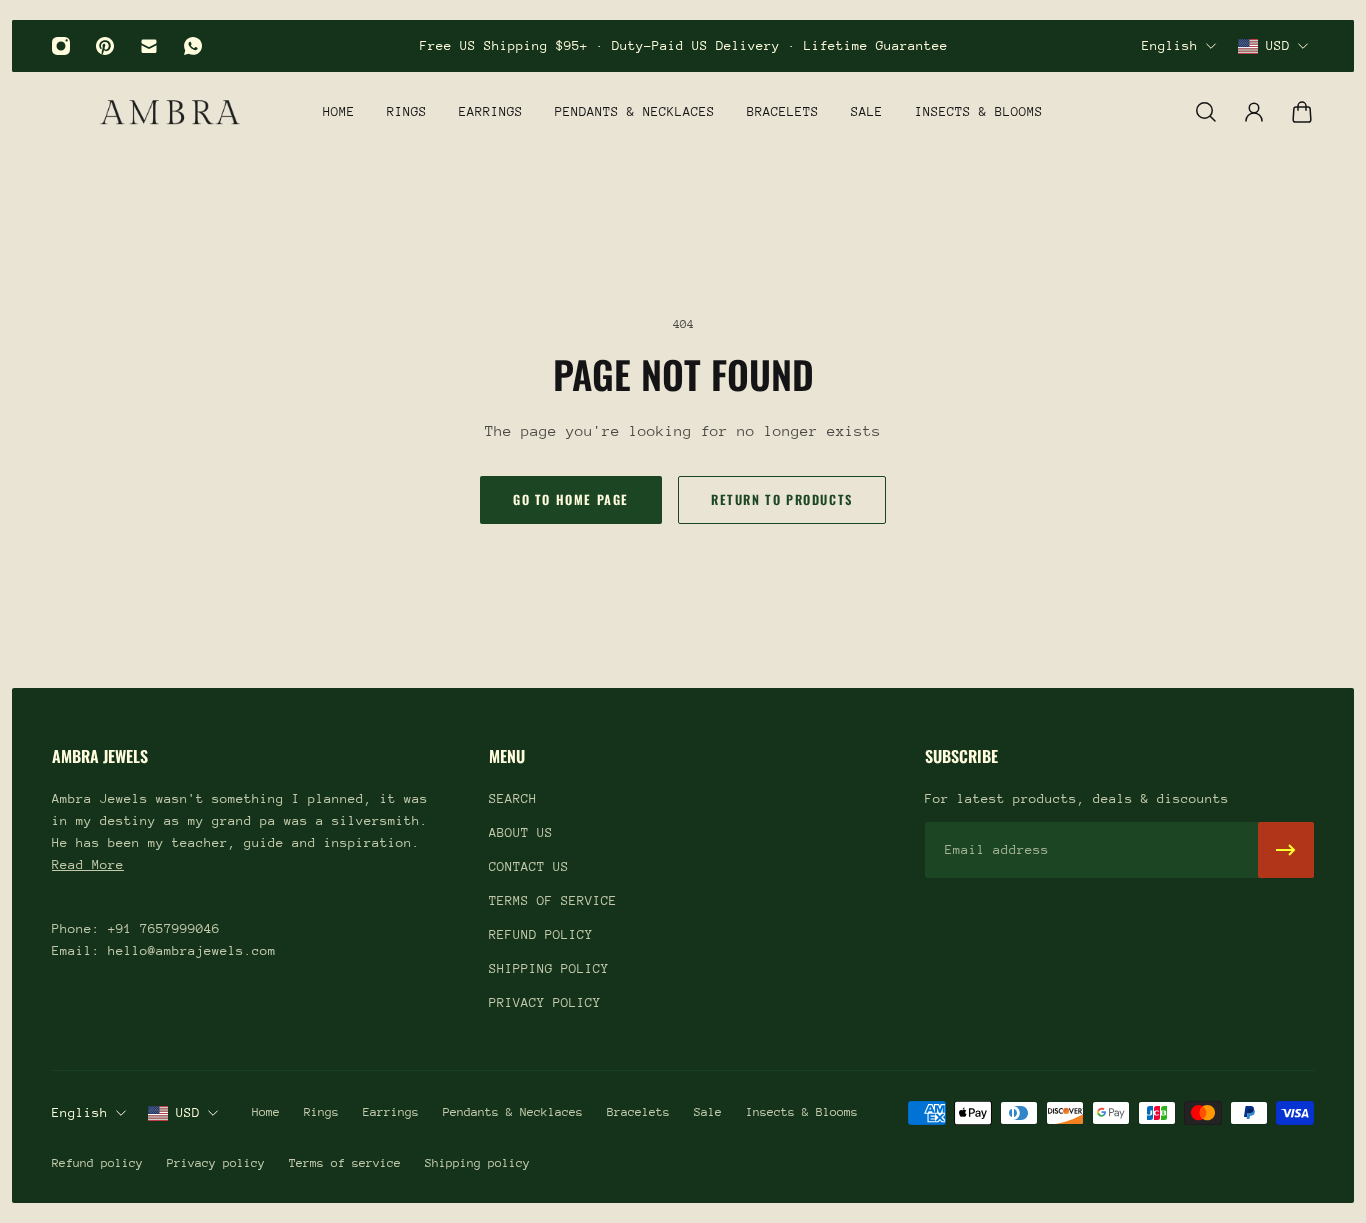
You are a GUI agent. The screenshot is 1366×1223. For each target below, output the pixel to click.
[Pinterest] (105, 46)
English (1170, 45)
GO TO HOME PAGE (571, 499)
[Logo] (170, 112)
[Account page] (1254, 112)
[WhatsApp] (193, 46)
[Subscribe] (1286, 850)
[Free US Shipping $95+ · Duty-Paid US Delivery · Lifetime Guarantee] (683, 46)
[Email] (149, 46)
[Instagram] (61, 46)
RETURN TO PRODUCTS (782, 499)
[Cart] (1302, 112)
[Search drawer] (1206, 112)
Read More (88, 864)
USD (1278, 45)
